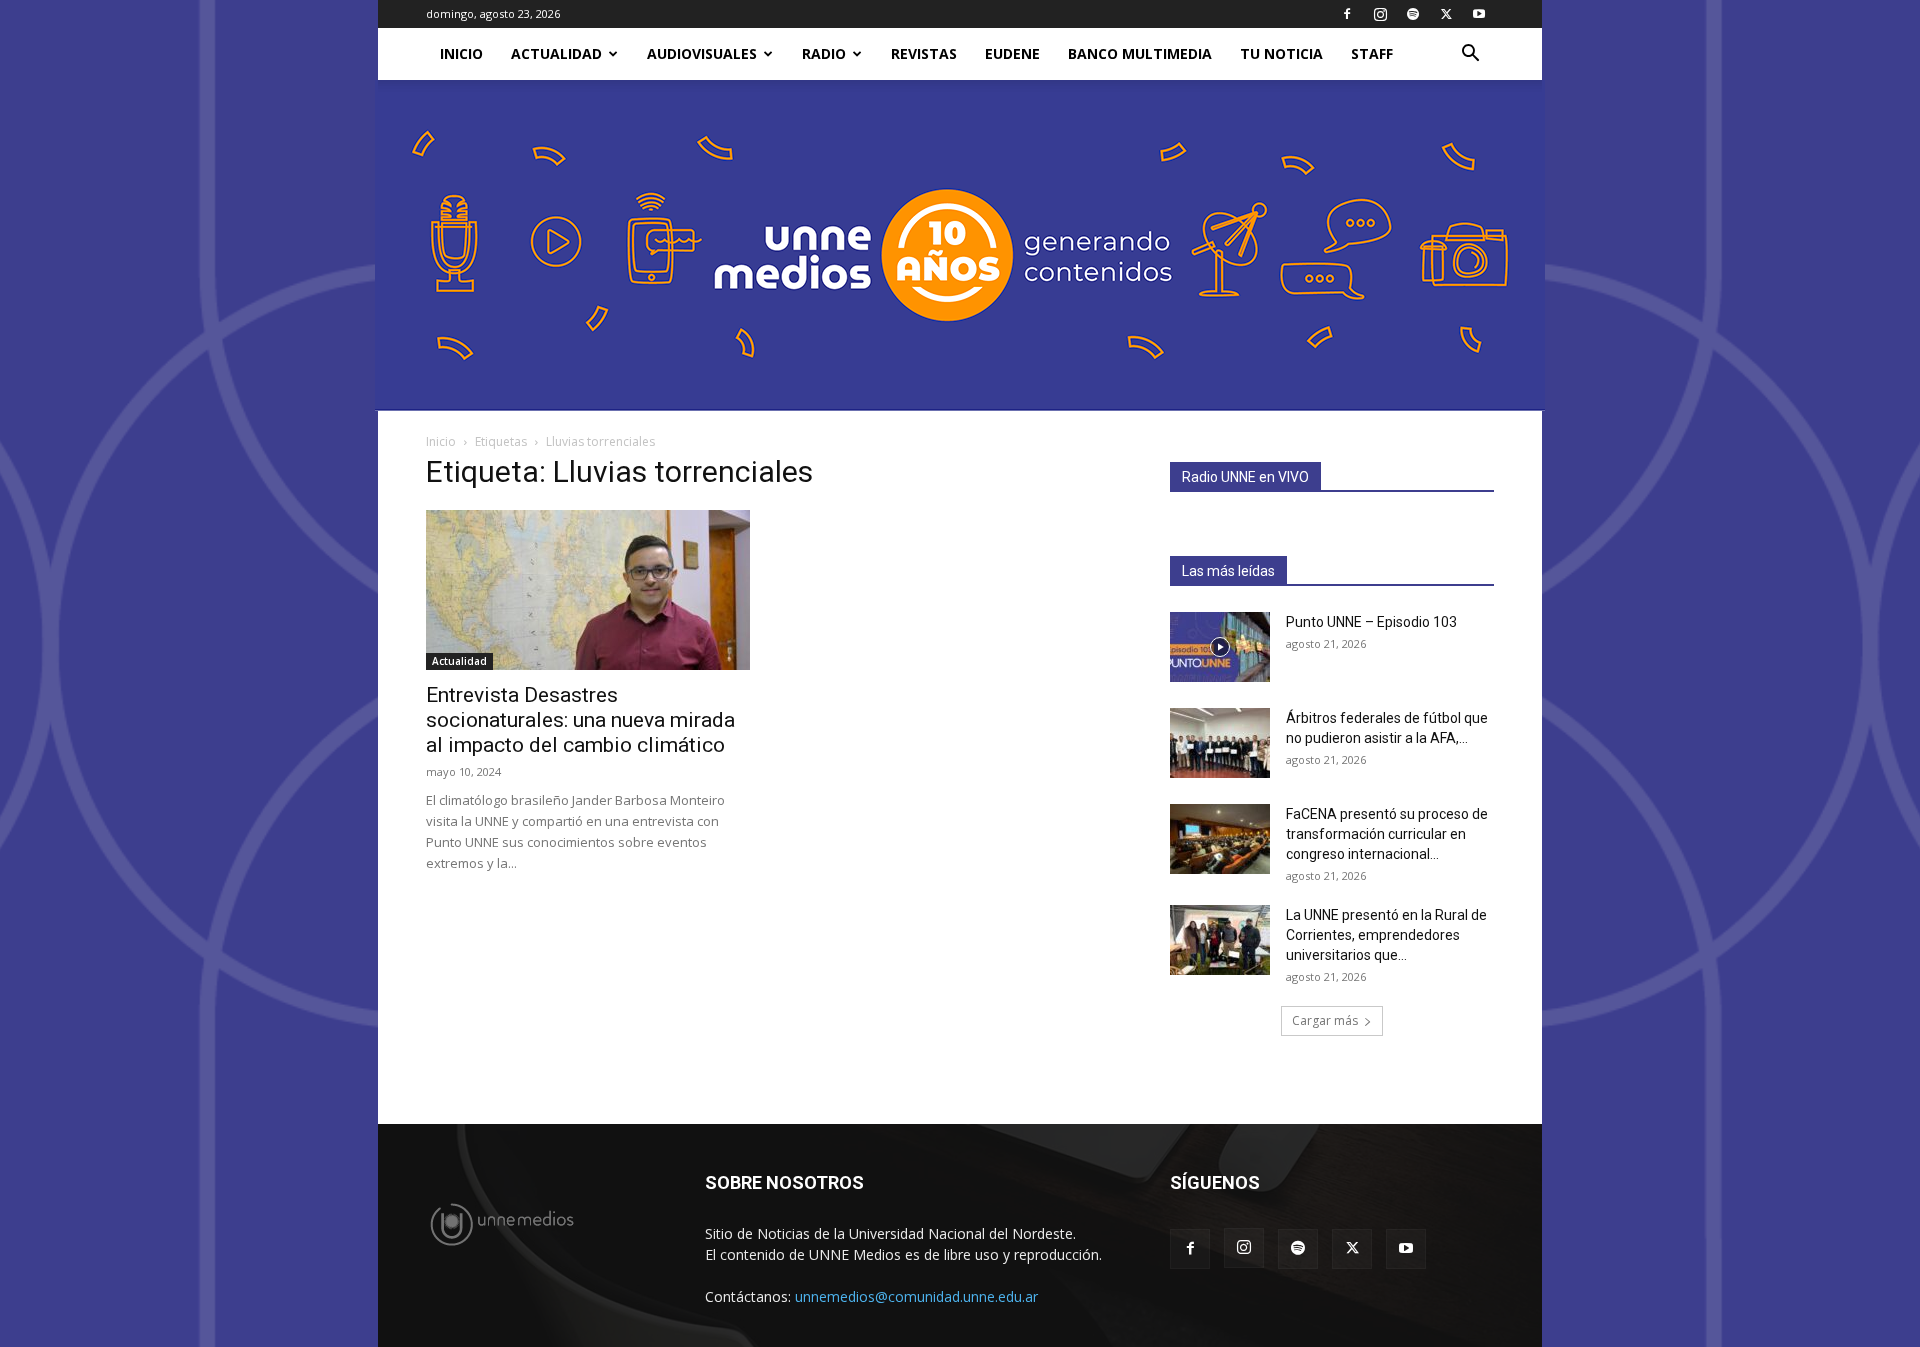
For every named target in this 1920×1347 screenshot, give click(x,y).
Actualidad (556, 53)
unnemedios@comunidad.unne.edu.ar (916, 1296)
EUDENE (1012, 53)
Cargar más (1325, 1020)
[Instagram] (1380, 14)
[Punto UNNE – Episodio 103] (1220, 647)
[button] (1470, 55)
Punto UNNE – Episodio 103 (1371, 622)
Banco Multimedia (1140, 53)
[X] (1446, 14)
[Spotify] (1413, 14)
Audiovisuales (702, 53)
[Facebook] (1347, 14)
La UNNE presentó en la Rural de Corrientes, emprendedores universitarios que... (1386, 935)
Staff (1372, 53)
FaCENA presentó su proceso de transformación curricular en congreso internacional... (1387, 834)
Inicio (441, 441)
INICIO (461, 53)
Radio (824, 53)
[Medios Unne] (960, 245)
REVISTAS (924, 53)
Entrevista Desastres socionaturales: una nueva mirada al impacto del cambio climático (580, 720)
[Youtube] (1479, 14)
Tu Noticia (1281, 53)
